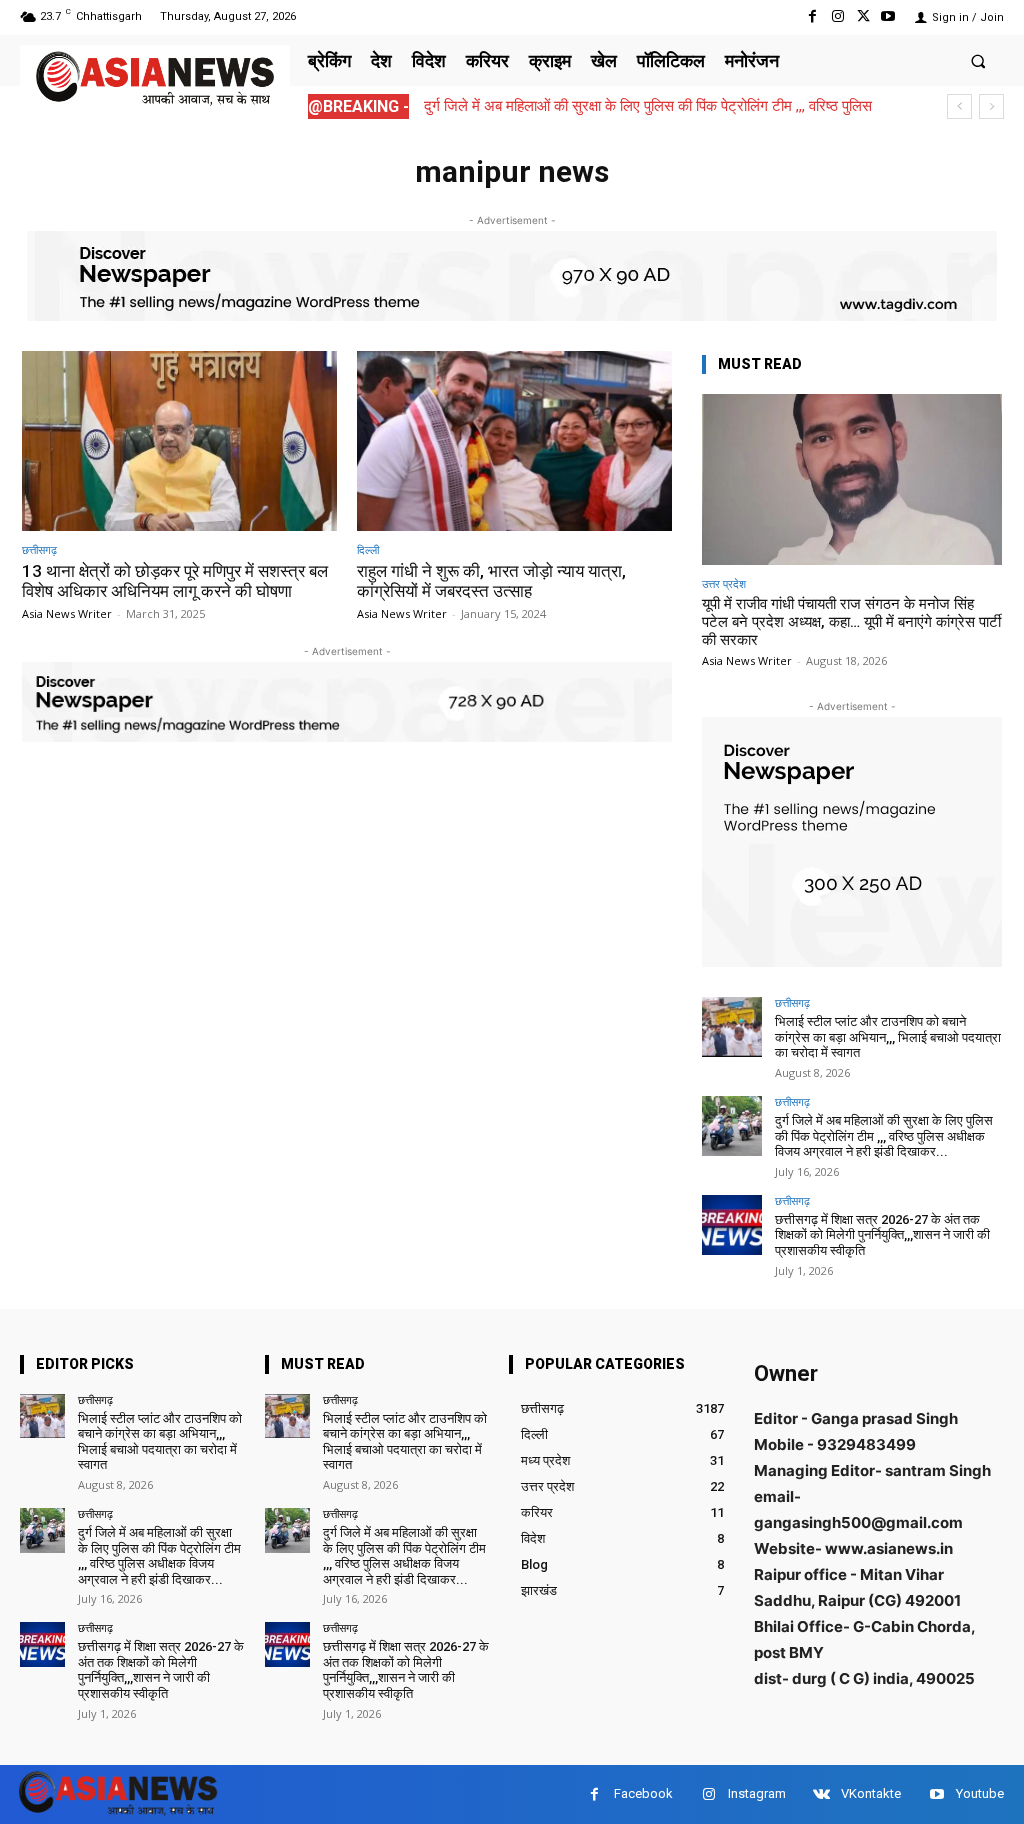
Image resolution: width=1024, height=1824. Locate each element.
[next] (991, 106)
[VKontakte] (821, 1794)
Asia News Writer (67, 613)
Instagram (757, 1793)
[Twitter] (863, 16)
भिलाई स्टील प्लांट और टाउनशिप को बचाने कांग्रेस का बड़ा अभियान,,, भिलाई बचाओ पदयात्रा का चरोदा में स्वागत (888, 1037)
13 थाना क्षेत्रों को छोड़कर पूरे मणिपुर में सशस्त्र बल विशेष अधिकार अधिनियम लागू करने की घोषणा (175, 581)
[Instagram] (837, 16)
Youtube (980, 1793)
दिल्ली (368, 549)
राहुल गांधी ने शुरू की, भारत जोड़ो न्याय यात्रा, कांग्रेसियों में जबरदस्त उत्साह (491, 581)
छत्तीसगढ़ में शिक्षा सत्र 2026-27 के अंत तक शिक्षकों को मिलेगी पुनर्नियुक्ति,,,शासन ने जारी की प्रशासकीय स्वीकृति (882, 1235)
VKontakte (871, 1793)
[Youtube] (888, 16)
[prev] (959, 106)
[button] (978, 60)
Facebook (643, 1793)
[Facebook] (812, 16)
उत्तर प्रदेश (724, 583)
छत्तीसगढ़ (39, 549)
